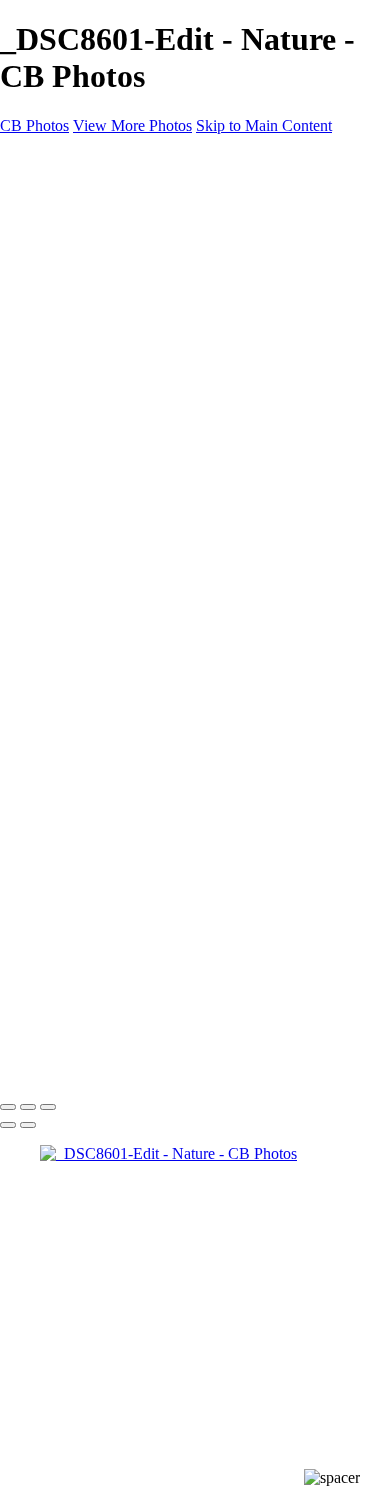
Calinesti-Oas (122, 445)
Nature (101, 265)
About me (71, 481)
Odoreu (104, 463)
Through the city (132, 337)
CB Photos (34, 125)
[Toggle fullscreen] (28, 1107)
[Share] (48, 519)
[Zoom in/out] (48, 1107)
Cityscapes (74, 391)
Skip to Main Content (264, 125)
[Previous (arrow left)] (8, 1125)
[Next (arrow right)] (28, 1125)
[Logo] (42, 159)
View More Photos (132, 125)
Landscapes (117, 247)
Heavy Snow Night (141, 355)
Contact (64, 499)
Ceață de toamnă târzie (151, 373)
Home (59, 193)
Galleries (68, 211)
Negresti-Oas (121, 427)
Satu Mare (72, 301)
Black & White (127, 283)
